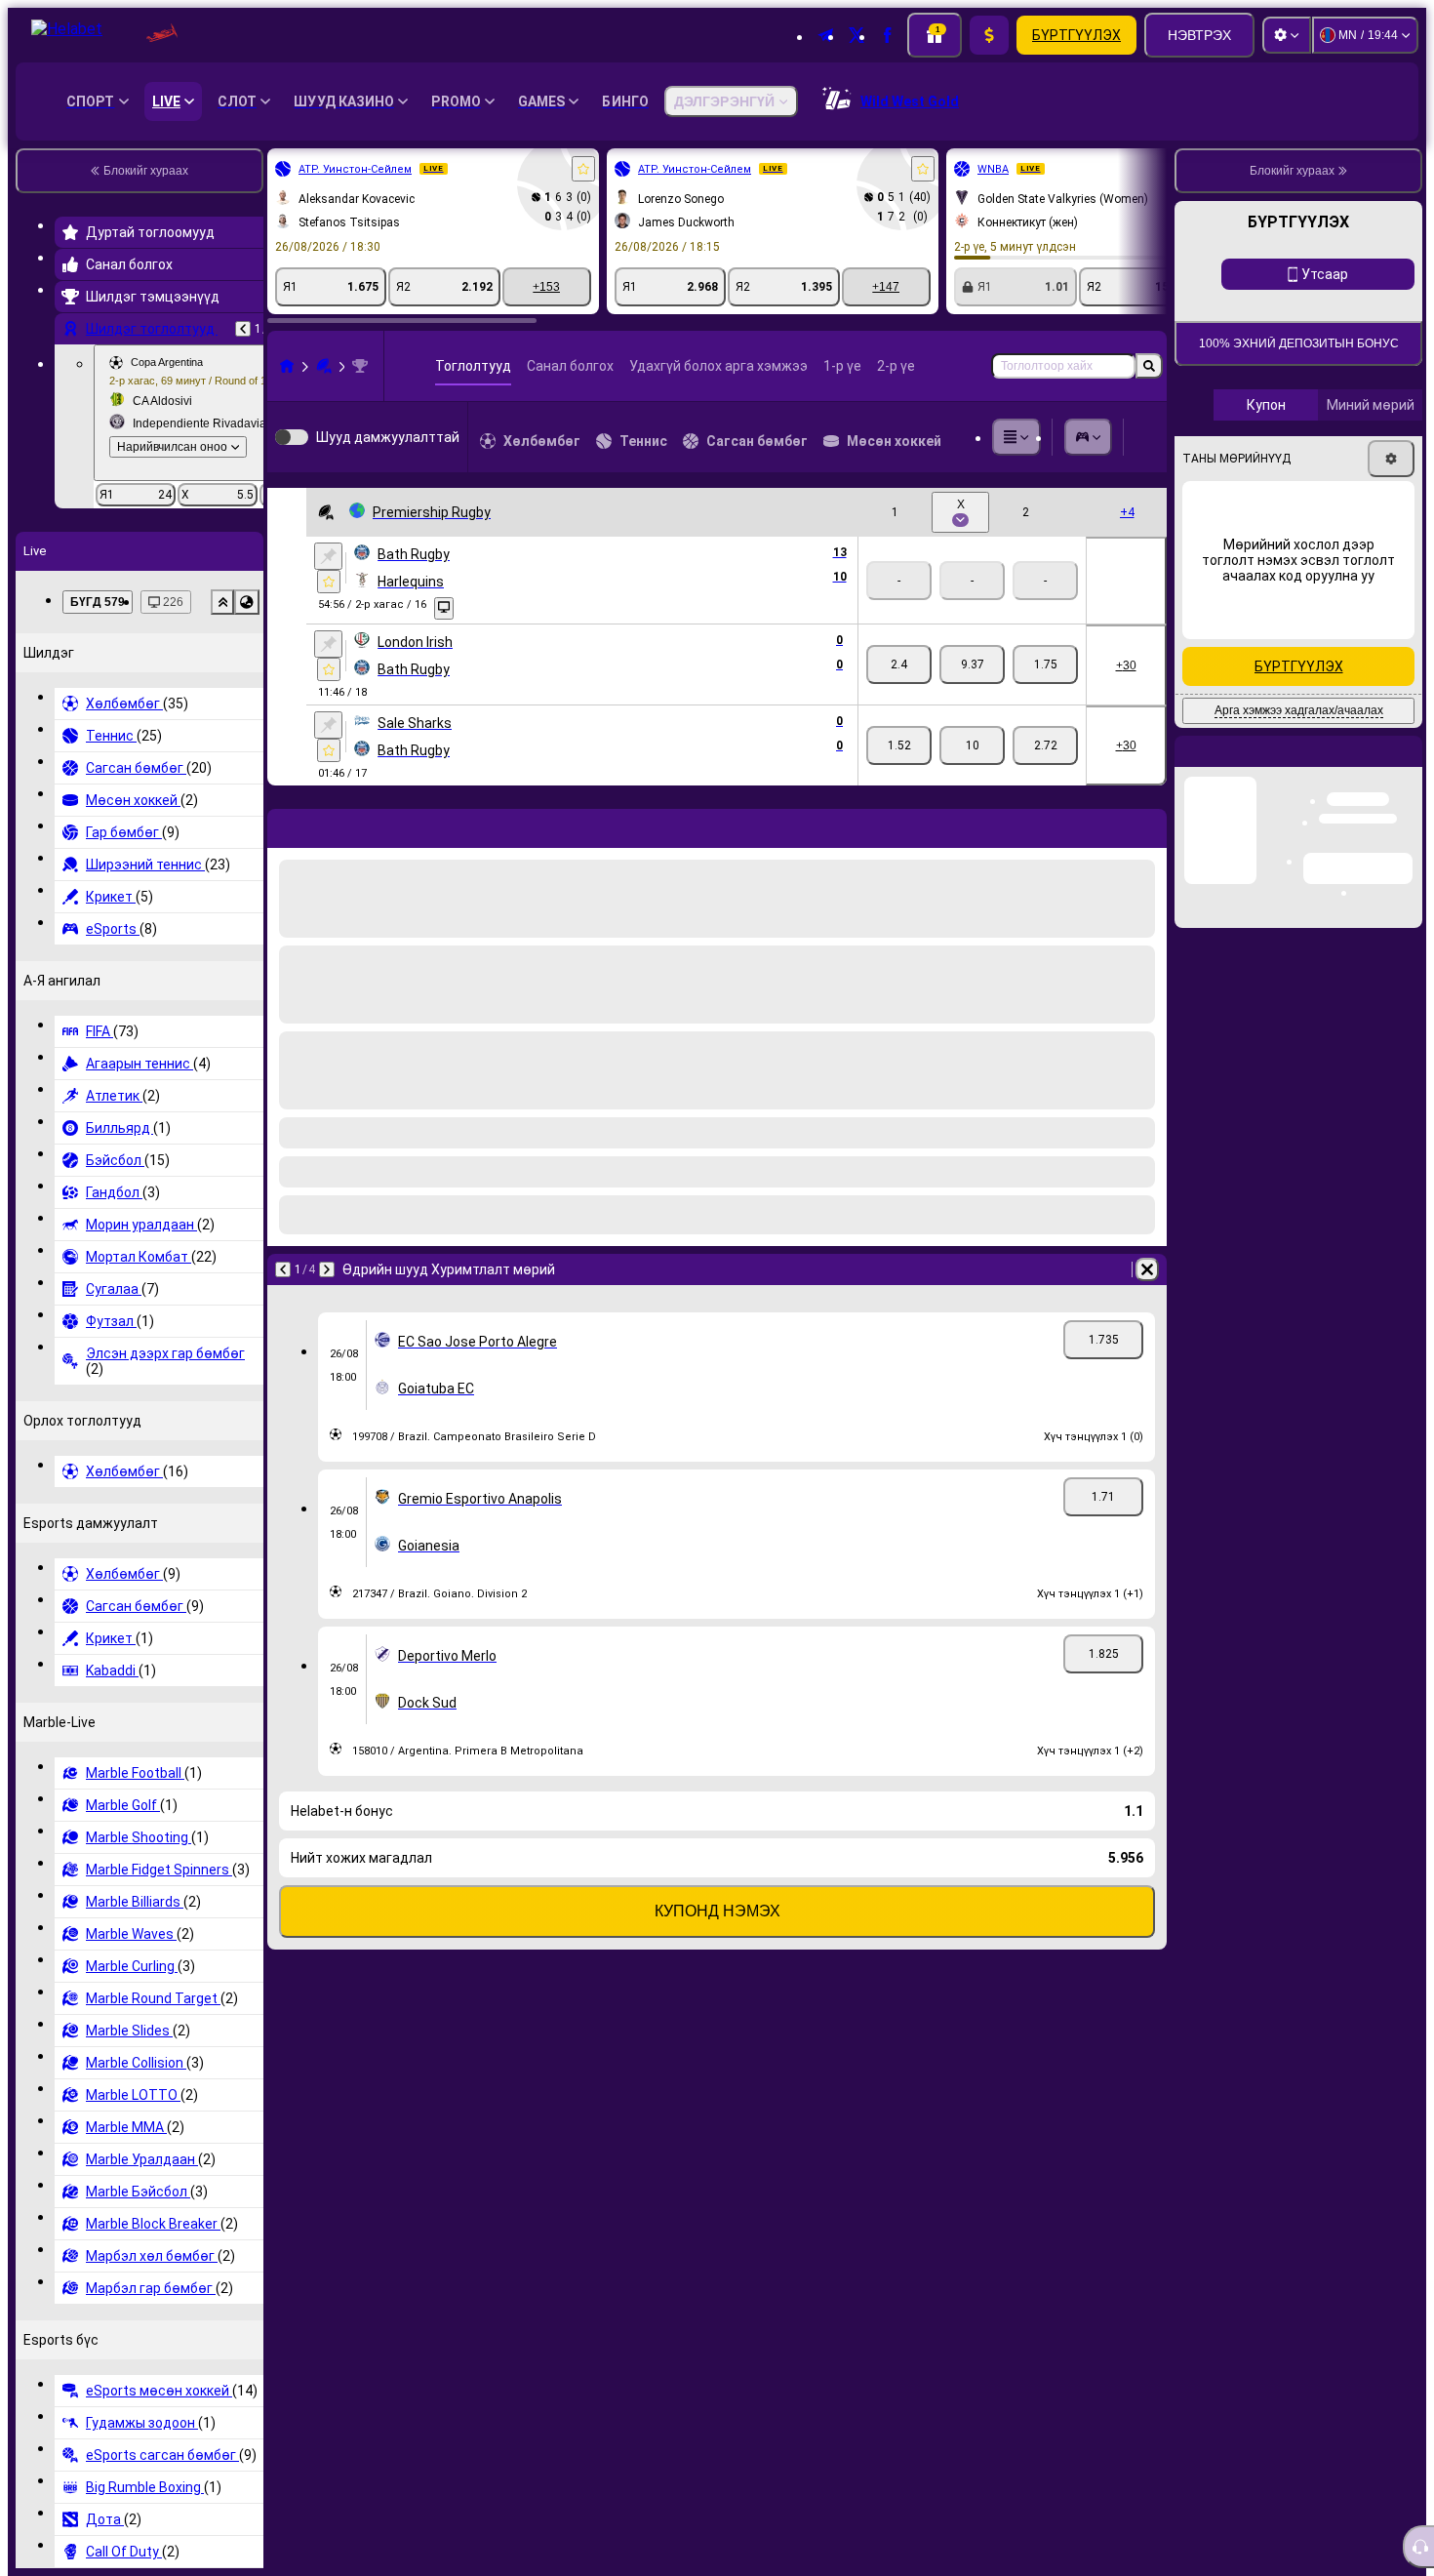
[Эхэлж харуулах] (328, 556)
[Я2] (1045, 664)
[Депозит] (989, 35)
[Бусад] (1016, 437)
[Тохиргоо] (1287, 35)
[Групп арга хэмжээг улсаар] (247, 602)
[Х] (972, 664)
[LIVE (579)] (287, 366)
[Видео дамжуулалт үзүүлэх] (444, 608)
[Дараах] (334, 825)
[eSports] (1089, 437)
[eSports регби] (324, 366)
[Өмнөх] (243, 329)
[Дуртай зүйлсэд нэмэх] (583, 169)
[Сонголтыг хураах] (222, 602)
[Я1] (899, 664)
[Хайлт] (1149, 366)
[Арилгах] (1147, 825)
